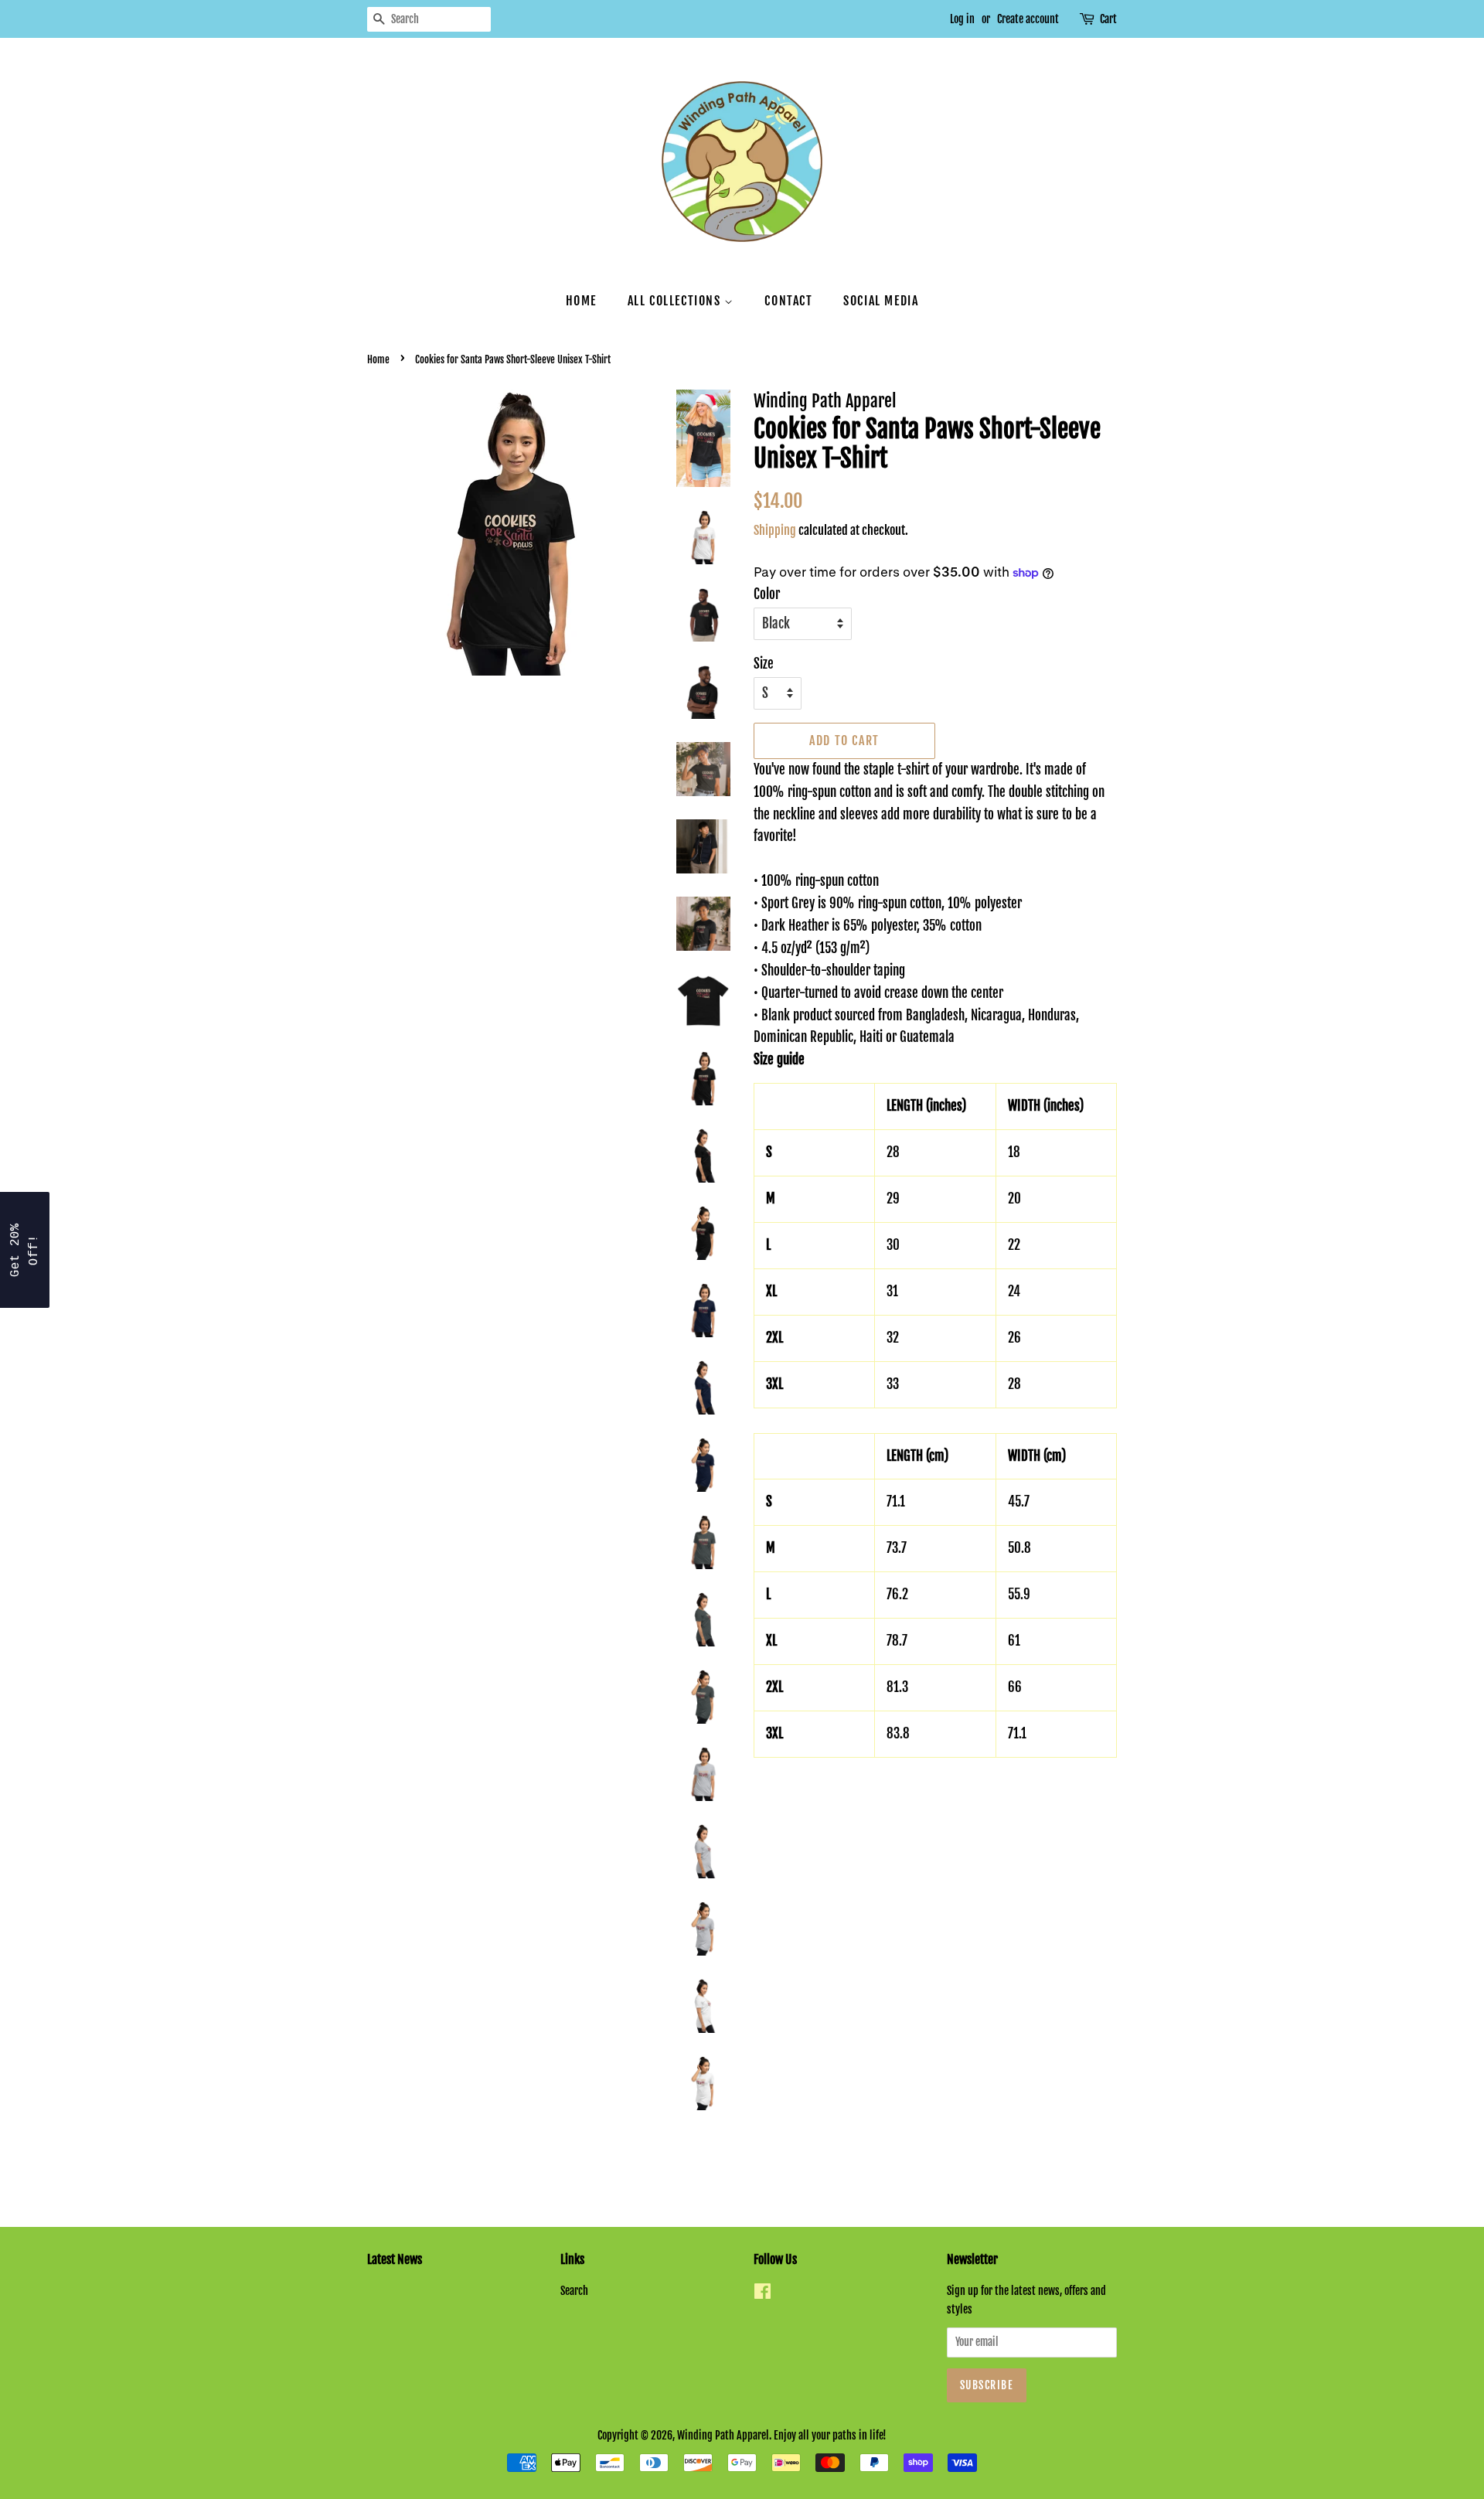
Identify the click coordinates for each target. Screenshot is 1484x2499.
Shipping (775, 530)
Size (764, 664)
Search (574, 2291)
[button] (25, 1250)
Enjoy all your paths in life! (830, 2435)
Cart (1108, 19)
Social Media (881, 301)
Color (767, 594)
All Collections (676, 301)
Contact (788, 301)
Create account (1028, 19)
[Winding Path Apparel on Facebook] (762, 2294)
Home (581, 301)
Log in (962, 19)
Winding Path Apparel (723, 2435)
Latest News (395, 2259)
